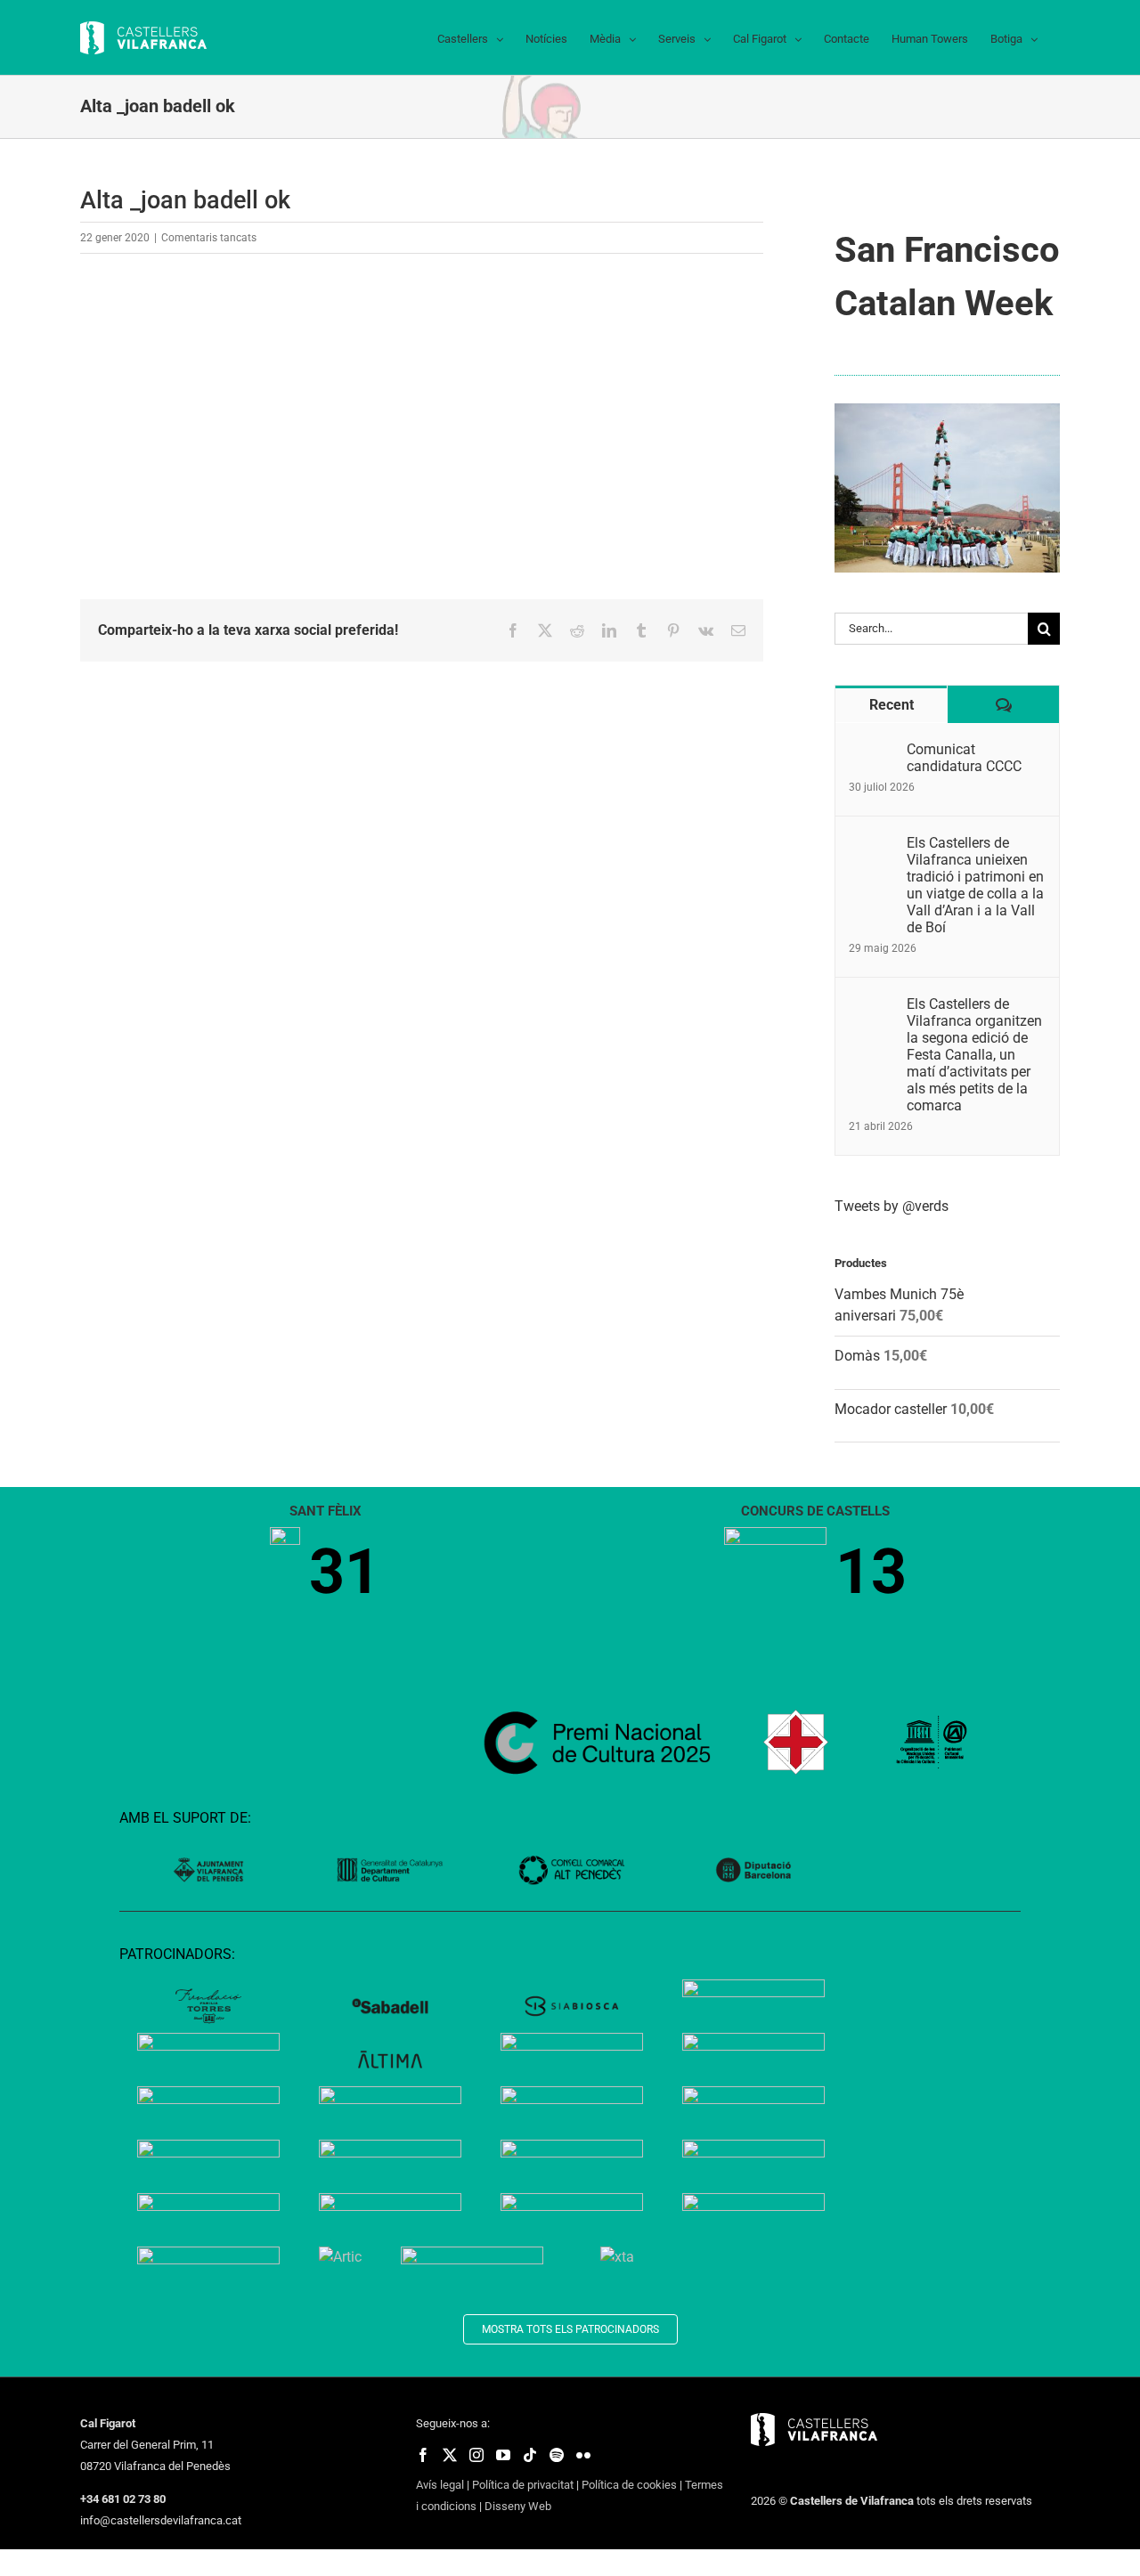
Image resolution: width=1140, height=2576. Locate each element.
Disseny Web (518, 2506)
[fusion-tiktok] (530, 2455)
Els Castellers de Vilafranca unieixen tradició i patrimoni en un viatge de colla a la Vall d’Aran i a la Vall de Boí (975, 885)
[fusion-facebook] (423, 2455)
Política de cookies (629, 2485)
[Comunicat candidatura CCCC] (872, 751)
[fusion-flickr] (583, 2455)
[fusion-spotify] (557, 2455)
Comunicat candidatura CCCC (964, 758)
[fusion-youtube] (503, 2455)
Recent (892, 705)
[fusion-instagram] (476, 2455)
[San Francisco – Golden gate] (947, 410)
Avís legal (440, 2485)
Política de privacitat (523, 2485)
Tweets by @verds (892, 1206)
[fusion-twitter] (450, 2455)
